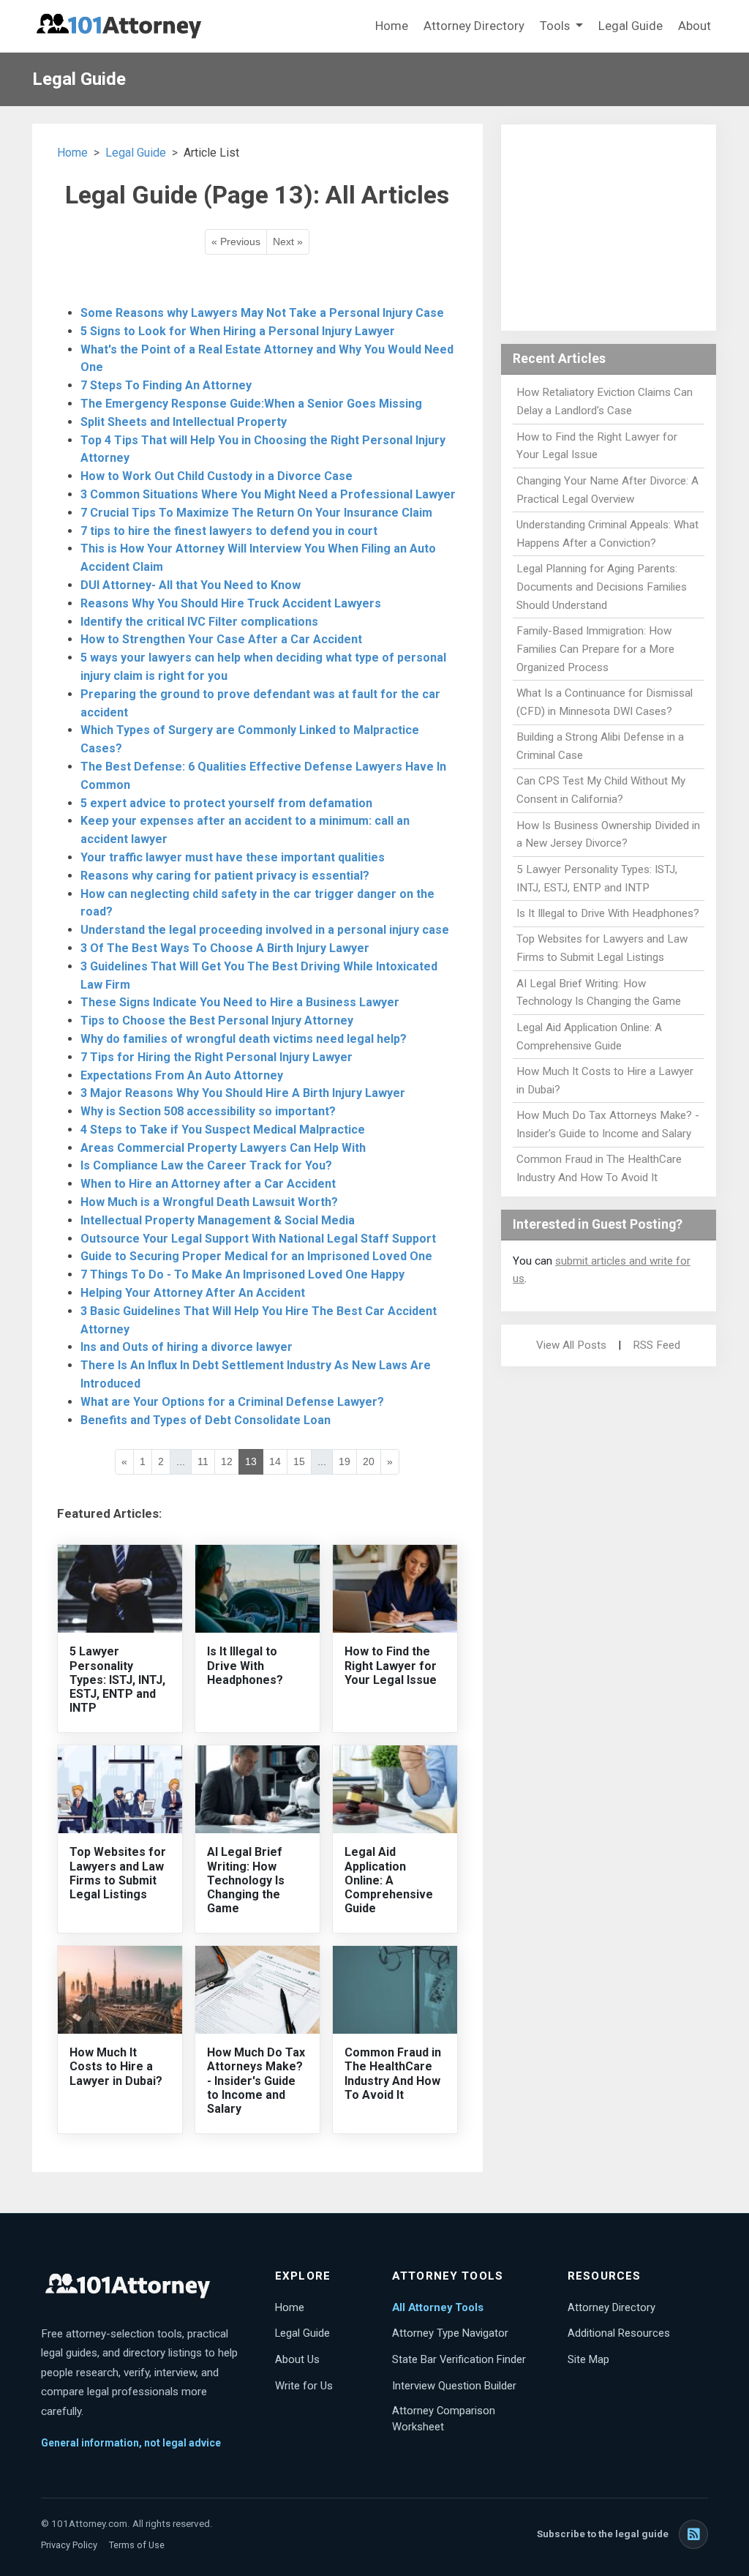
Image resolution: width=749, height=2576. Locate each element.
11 (203, 1461)
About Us (297, 2359)
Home (392, 26)
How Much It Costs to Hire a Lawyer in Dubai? (116, 2066)
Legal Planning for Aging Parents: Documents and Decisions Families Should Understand (602, 587)
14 (275, 1461)
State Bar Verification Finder (459, 2359)
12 (227, 1461)
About (695, 26)
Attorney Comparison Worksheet (444, 2419)
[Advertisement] (609, 228)
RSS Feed (656, 1345)
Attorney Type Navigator (450, 2333)
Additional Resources (619, 2333)
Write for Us (304, 2386)
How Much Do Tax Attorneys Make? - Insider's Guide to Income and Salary (256, 2081)
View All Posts (571, 1345)
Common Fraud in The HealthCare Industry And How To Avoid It (393, 2074)
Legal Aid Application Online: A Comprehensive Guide (389, 1880)
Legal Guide (631, 26)
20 (369, 1461)
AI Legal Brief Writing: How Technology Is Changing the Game (246, 1880)
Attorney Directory (474, 26)
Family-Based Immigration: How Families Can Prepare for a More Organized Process (595, 649)
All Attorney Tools (438, 2307)
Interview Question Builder (454, 2386)
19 (345, 1461)
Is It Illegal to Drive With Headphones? (245, 1665)
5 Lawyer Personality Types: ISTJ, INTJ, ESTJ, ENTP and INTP (117, 1680)
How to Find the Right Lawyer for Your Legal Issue (391, 1665)
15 (299, 1461)
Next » (288, 241)
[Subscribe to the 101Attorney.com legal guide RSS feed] (693, 2534)
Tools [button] (556, 26)
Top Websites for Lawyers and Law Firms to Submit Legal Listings (118, 1873)
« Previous (236, 241)
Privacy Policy (69, 2545)
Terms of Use (137, 2545)
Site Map (588, 2359)
